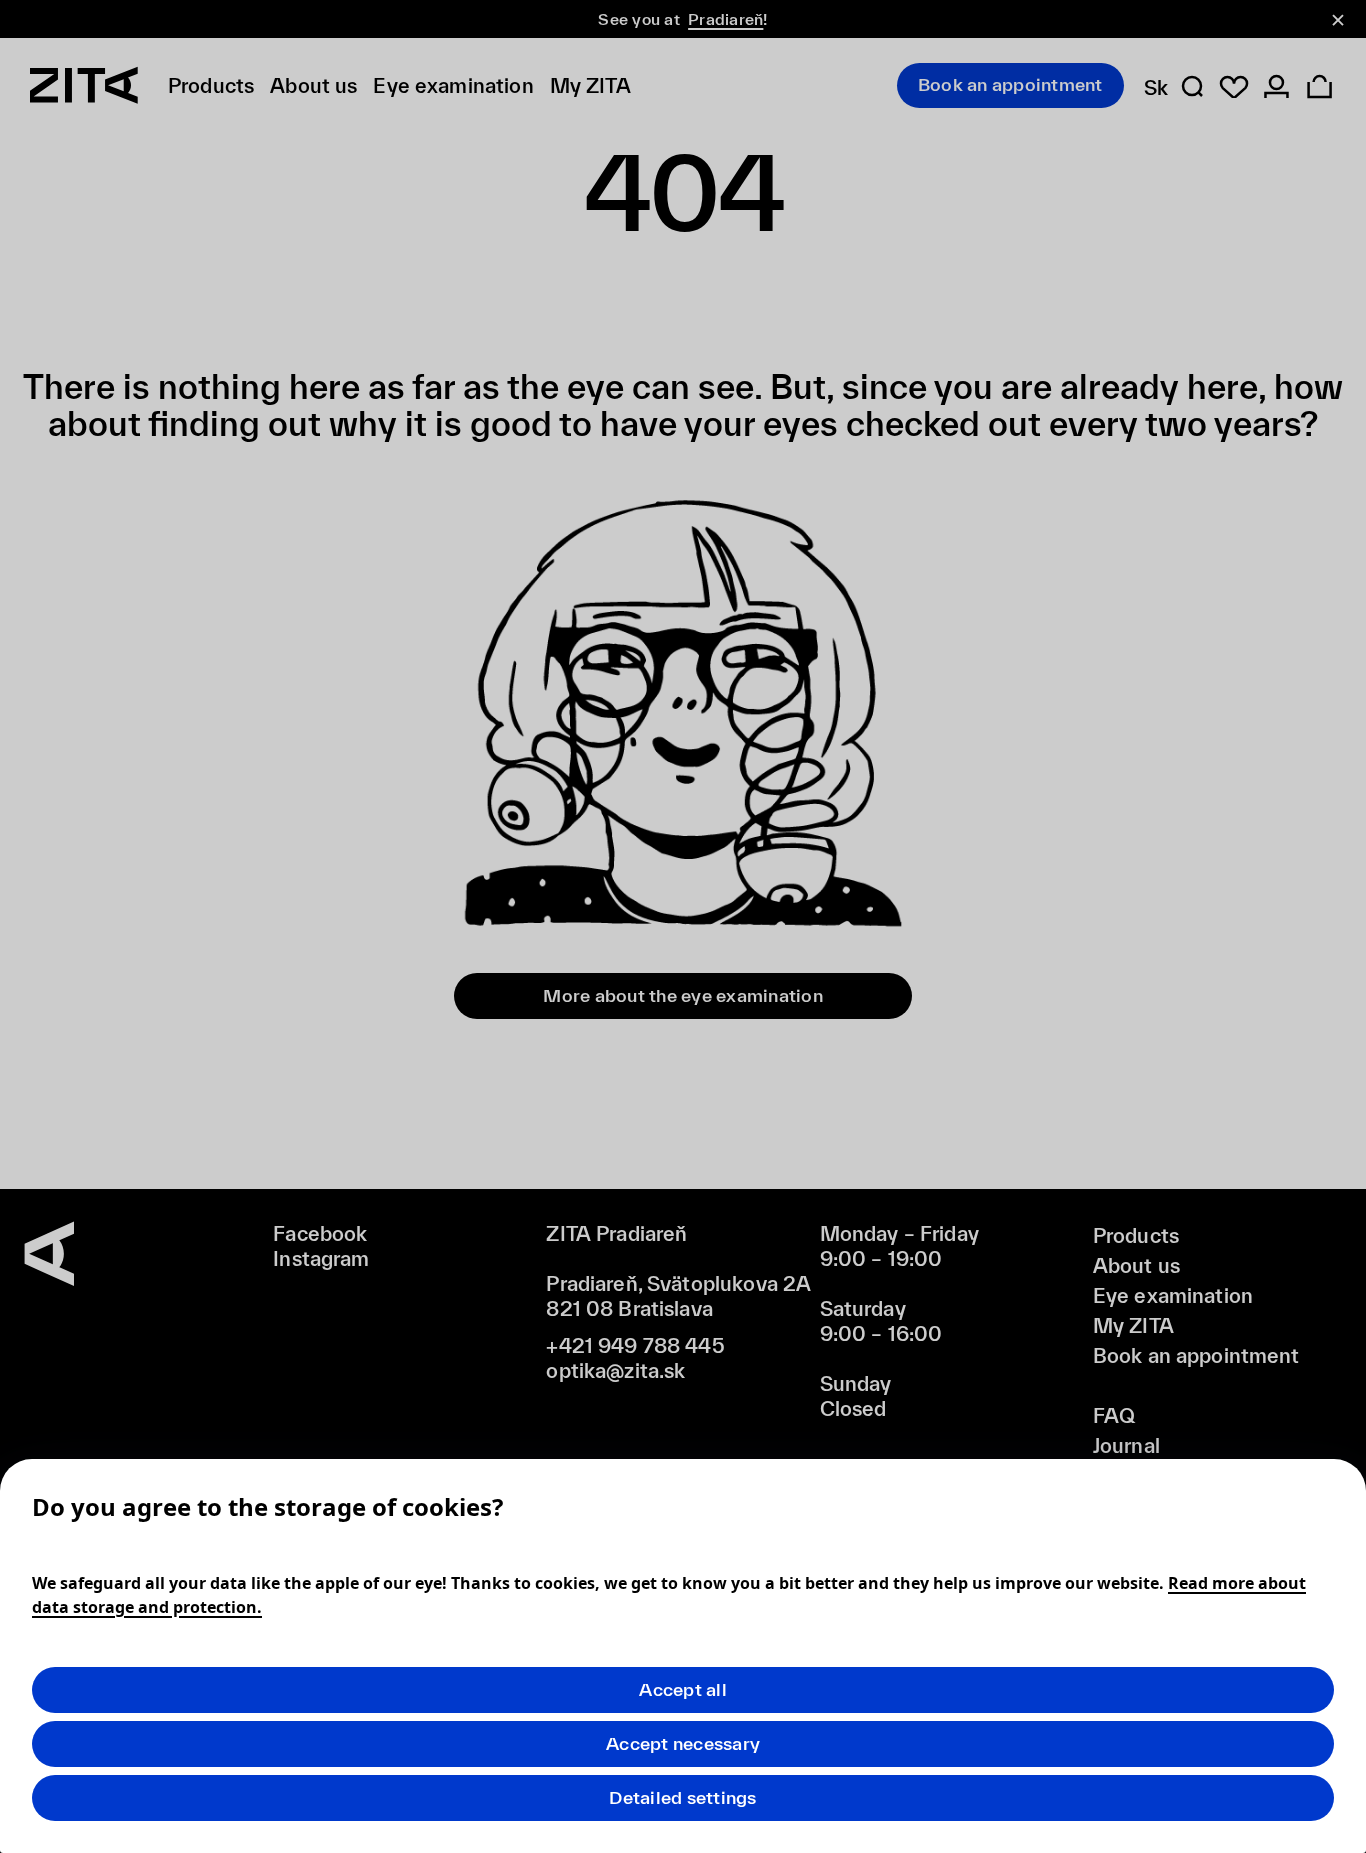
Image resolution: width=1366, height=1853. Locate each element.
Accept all (683, 1689)
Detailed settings (682, 1797)
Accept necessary (683, 1743)
